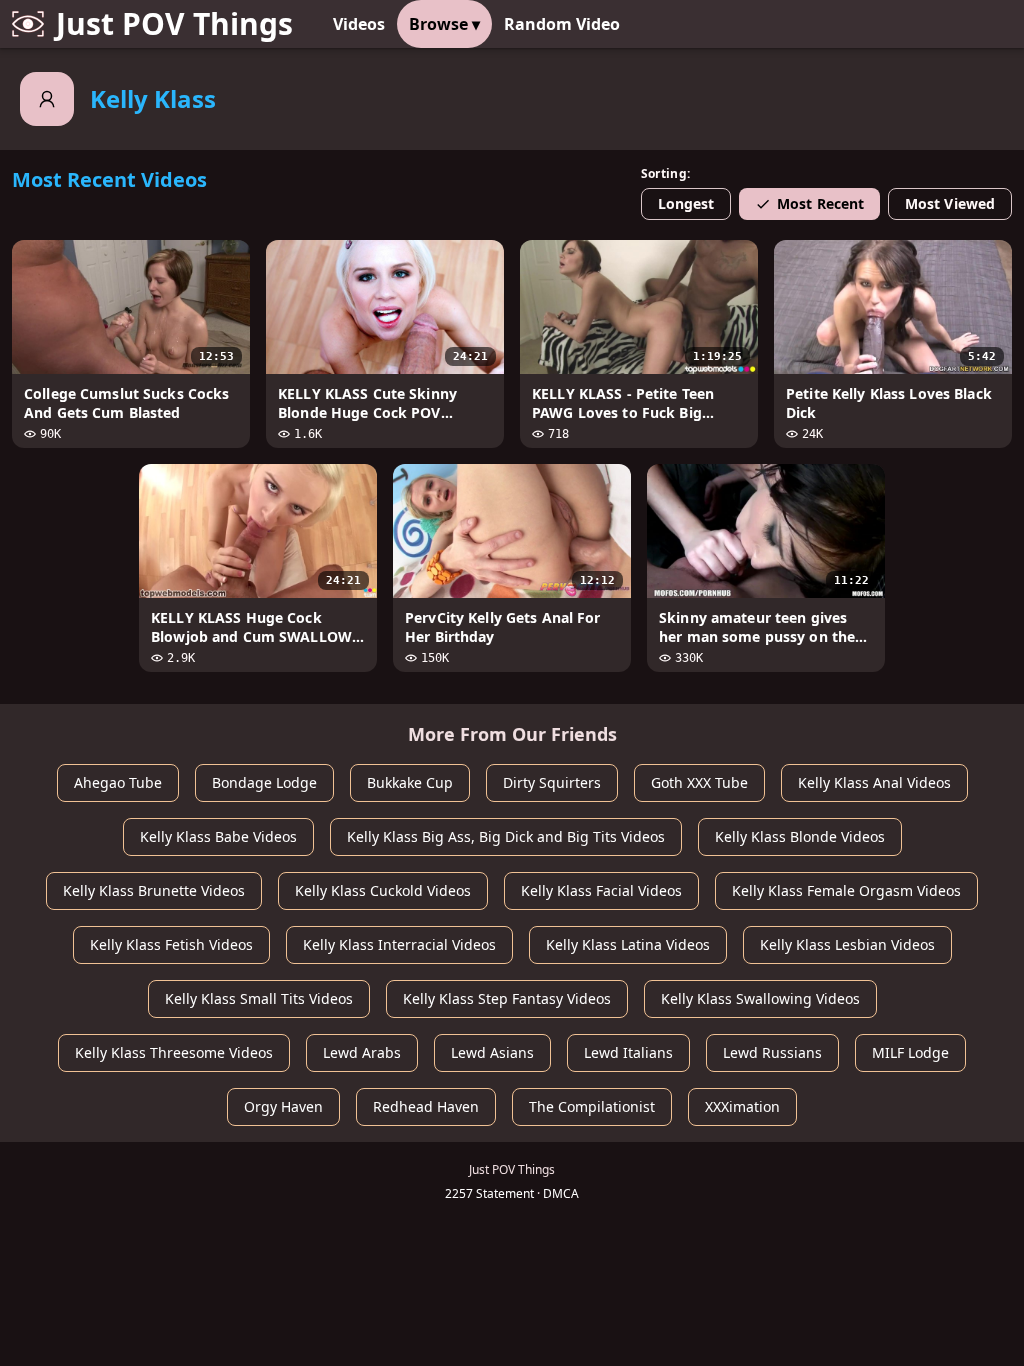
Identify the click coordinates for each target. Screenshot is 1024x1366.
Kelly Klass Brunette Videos (154, 890)
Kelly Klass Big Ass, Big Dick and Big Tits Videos (506, 836)
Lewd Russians (772, 1052)
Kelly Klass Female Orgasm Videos (846, 890)
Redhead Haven (426, 1106)
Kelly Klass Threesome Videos (174, 1052)
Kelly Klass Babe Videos (218, 836)
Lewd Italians (628, 1052)
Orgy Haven (283, 1106)
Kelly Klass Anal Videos (874, 782)
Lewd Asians (492, 1052)
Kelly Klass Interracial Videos (399, 944)
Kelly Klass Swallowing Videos (760, 998)
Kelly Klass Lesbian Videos (847, 944)
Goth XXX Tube (699, 782)
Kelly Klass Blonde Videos (800, 836)
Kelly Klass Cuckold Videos (383, 890)
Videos (359, 24)
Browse (444, 24)
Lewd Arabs (362, 1052)
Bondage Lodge (264, 782)
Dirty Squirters (552, 782)
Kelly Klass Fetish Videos (171, 944)
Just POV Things (174, 23)
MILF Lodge (910, 1052)
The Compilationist (592, 1106)
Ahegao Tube (118, 782)
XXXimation (742, 1106)
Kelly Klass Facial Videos (601, 890)
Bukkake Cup (410, 782)
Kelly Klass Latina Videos (628, 944)
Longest (686, 203)
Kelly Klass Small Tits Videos (259, 998)
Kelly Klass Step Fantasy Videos (507, 998)
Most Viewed (950, 203)
